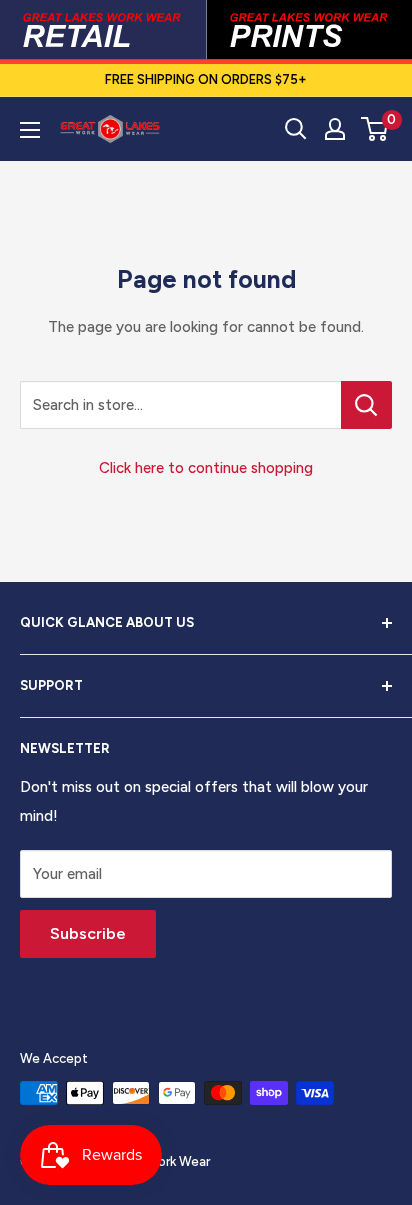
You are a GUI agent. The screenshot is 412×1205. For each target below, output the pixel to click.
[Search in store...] (366, 405)
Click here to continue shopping (206, 468)
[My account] (335, 129)
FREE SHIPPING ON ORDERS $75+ (206, 79)
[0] (375, 129)
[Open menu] (30, 130)
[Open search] (296, 129)
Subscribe (88, 933)
